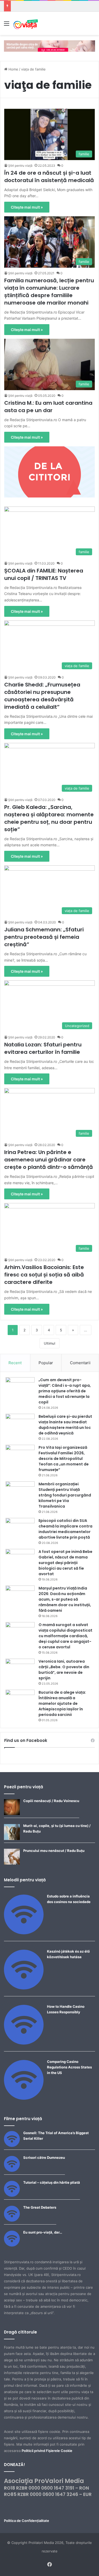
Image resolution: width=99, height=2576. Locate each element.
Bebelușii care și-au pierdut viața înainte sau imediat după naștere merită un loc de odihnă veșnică (65, 1425)
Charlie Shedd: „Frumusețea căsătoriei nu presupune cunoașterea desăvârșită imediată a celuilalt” (42, 696)
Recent (15, 1363)
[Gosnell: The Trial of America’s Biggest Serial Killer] (12, 2146)
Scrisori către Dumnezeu (44, 2157)
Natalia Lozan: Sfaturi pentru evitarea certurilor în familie (43, 1048)
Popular (46, 1363)
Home (13, 69)
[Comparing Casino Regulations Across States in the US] (24, 2098)
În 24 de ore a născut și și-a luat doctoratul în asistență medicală (49, 177)
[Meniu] (7, 25)
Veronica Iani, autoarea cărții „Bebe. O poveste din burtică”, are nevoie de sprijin (64, 1670)
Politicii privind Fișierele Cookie (47, 2451)
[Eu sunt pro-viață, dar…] (12, 2245)
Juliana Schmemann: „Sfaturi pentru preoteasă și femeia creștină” (44, 937)
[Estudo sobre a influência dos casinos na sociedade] (24, 1933)
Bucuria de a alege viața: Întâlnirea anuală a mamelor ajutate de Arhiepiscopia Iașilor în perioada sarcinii (62, 1703)
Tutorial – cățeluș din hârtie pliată (52, 2182)
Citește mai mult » (27, 207)
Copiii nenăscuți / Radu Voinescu (51, 1801)
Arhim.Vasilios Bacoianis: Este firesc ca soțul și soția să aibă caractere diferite (44, 1275)
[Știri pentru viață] (26, 23)
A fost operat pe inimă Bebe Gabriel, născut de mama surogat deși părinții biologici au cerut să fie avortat (65, 1563)
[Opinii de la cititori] (49, 472)
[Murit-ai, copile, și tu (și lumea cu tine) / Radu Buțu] (12, 1839)
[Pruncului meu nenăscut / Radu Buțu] (12, 1863)
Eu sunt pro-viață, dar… (43, 2232)
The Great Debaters (40, 2207)
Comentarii (80, 1363)
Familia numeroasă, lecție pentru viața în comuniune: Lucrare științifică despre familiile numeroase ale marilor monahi (49, 292)
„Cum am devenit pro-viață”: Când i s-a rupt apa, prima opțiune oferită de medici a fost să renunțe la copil (65, 1391)
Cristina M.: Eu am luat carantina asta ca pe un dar (48, 407)
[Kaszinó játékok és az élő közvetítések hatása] (24, 1988)
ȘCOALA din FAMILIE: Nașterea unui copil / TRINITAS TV (44, 574)
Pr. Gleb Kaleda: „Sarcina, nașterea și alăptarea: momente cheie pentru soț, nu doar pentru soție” (49, 818)
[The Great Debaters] (12, 2220)
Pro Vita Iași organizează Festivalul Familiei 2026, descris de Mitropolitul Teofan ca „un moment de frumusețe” (64, 1459)
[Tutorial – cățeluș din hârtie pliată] (12, 2195)
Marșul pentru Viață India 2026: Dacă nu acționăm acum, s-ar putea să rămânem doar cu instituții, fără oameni (65, 1599)
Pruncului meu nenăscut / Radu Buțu (54, 1851)
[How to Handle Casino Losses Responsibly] (24, 2043)
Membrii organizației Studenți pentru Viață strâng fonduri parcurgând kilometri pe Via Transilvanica (65, 1495)
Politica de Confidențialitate (27, 2521)
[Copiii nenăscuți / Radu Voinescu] (12, 1814)
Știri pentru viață (20, 166)
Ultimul (49, 1343)
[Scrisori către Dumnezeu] (12, 2170)
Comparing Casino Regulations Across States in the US (69, 2067)
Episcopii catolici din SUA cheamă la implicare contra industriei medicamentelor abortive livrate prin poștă (65, 1529)
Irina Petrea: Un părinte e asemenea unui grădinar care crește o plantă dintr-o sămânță (49, 1160)
